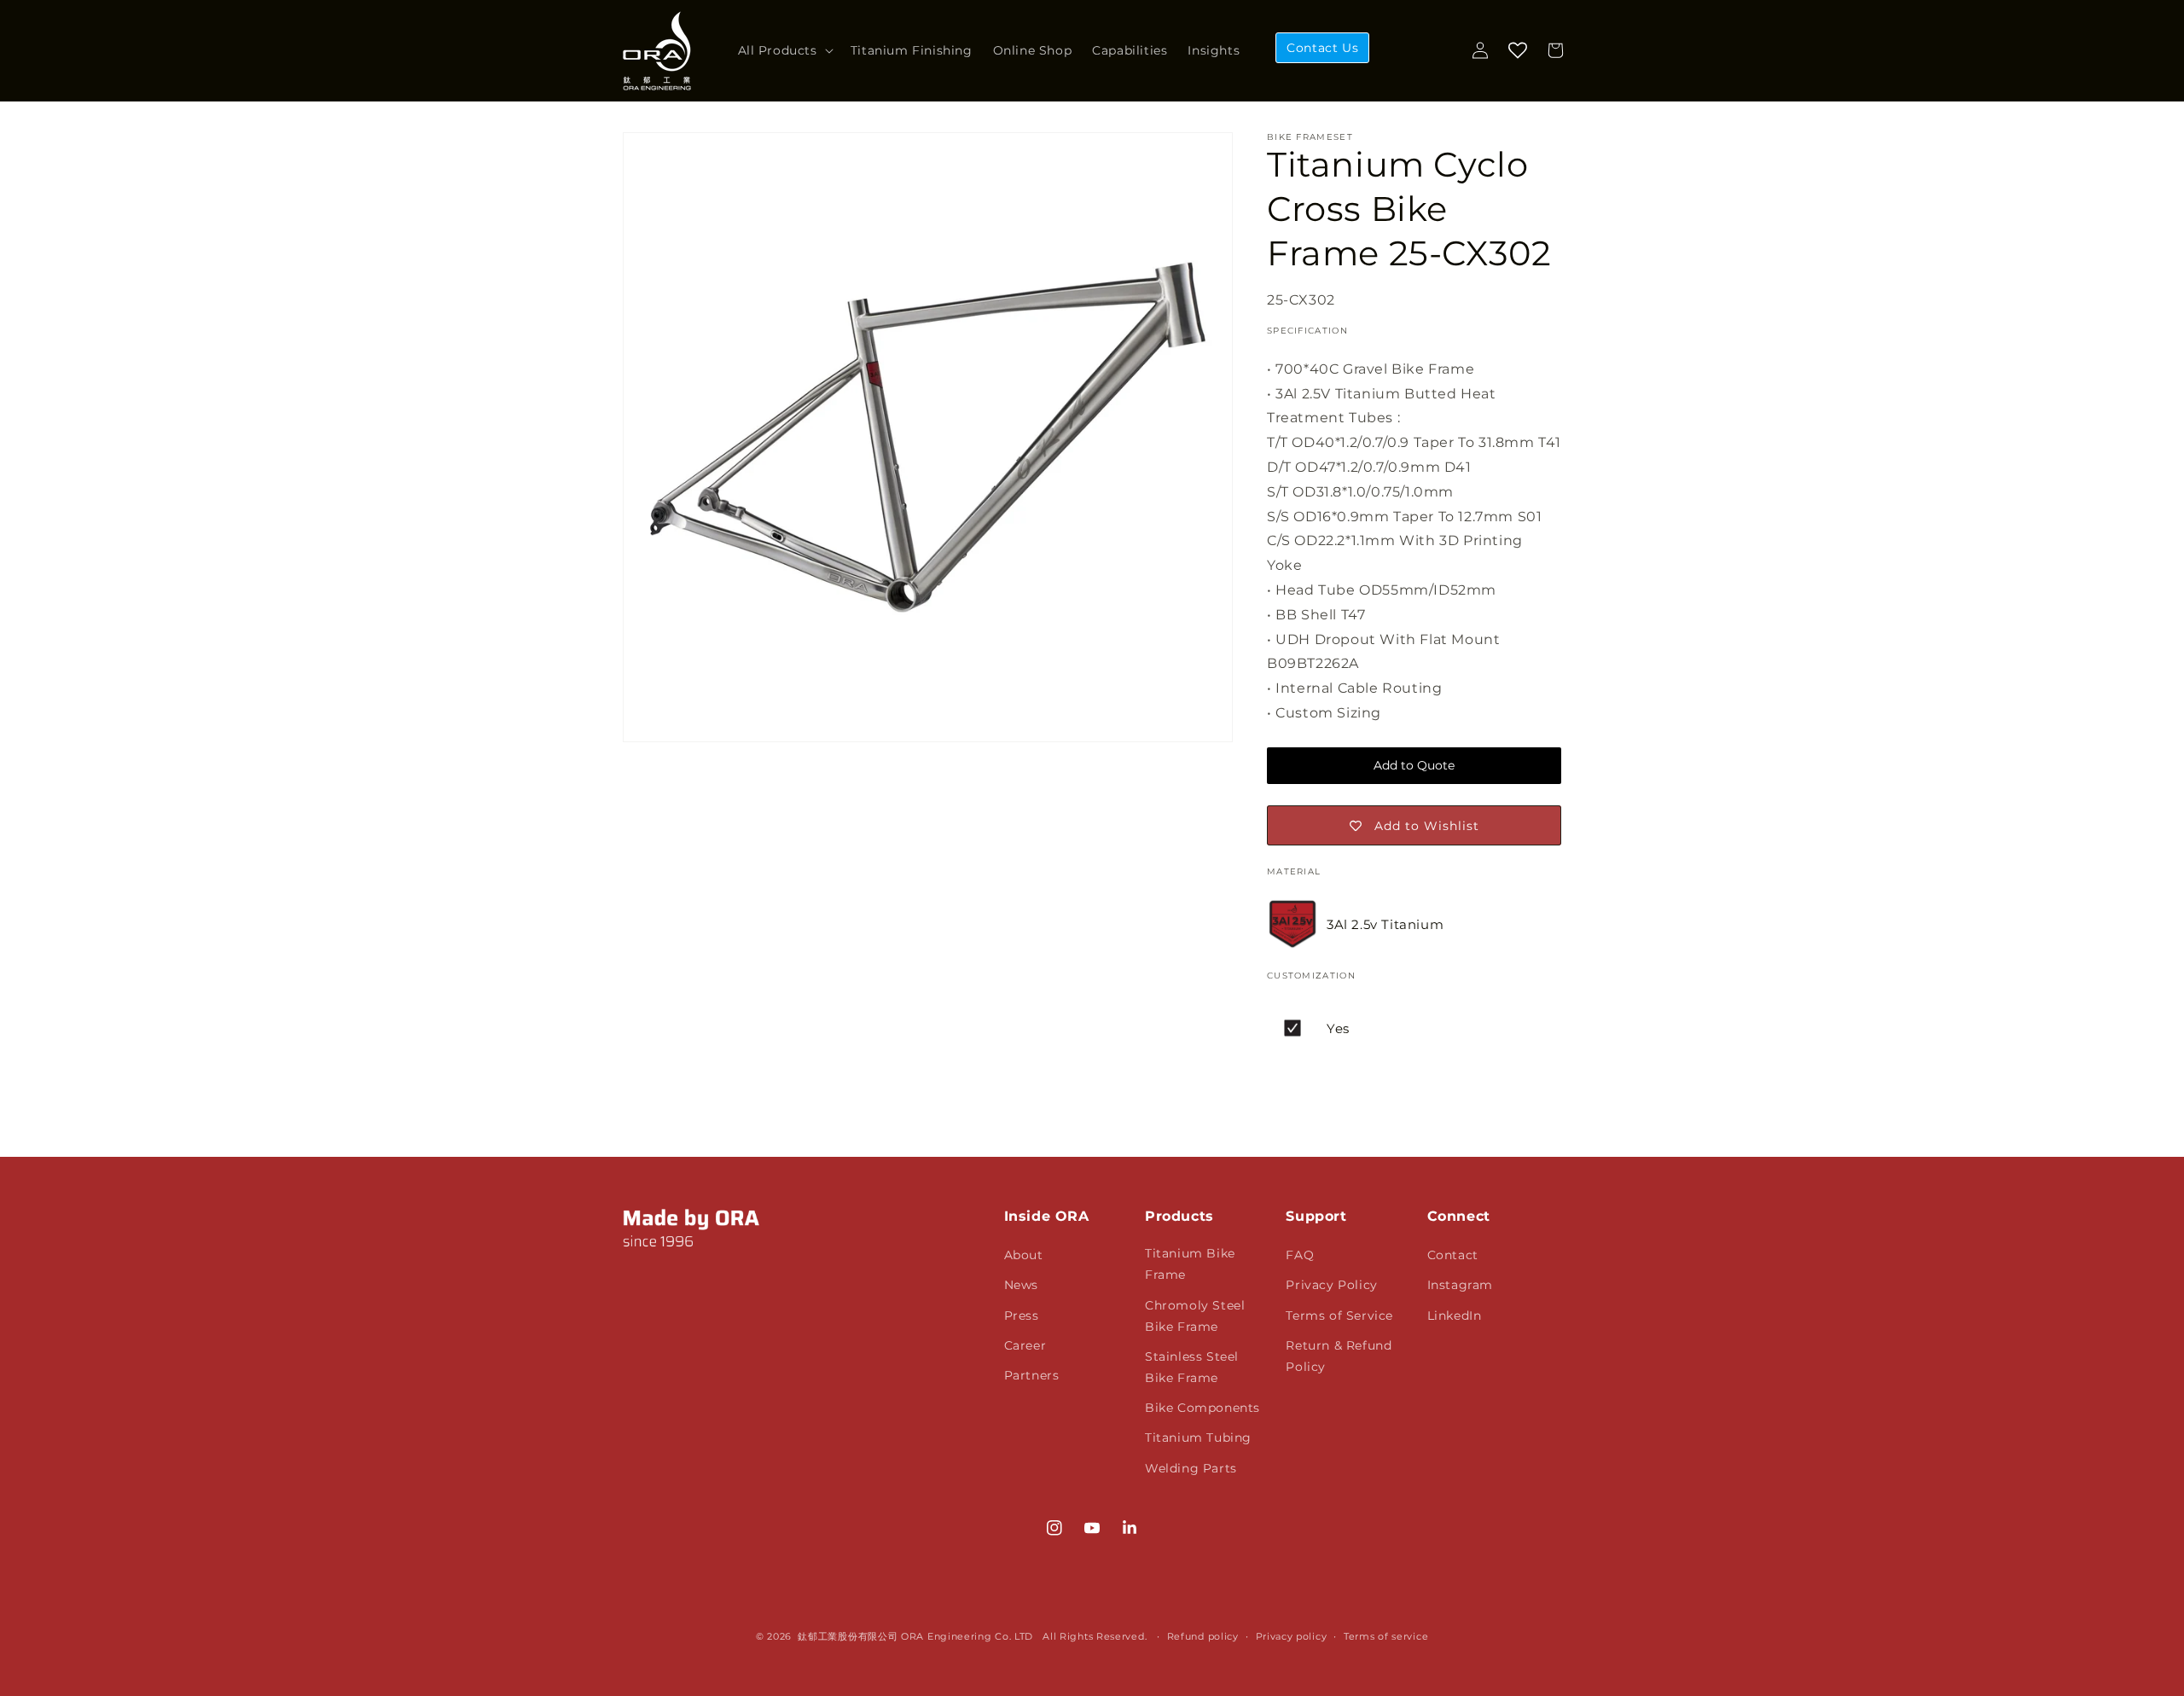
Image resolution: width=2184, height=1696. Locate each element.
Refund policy (1203, 1636)
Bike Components (1202, 1408)
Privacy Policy (1331, 1285)
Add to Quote (1414, 765)
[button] (784, 50)
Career (1025, 1345)
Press (1022, 1316)
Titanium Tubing (1198, 1438)
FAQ (1300, 1255)
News (1021, 1285)
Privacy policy (1292, 1636)
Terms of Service (1339, 1316)
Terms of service (1386, 1636)
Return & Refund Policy (1339, 1356)
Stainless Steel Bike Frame (1192, 1367)
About (1024, 1255)
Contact (1453, 1255)
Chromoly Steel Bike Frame (1195, 1316)
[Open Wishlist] (1518, 50)
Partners (1032, 1375)
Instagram (1460, 1285)
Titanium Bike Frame (1190, 1264)
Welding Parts (1191, 1468)
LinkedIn (1455, 1316)
